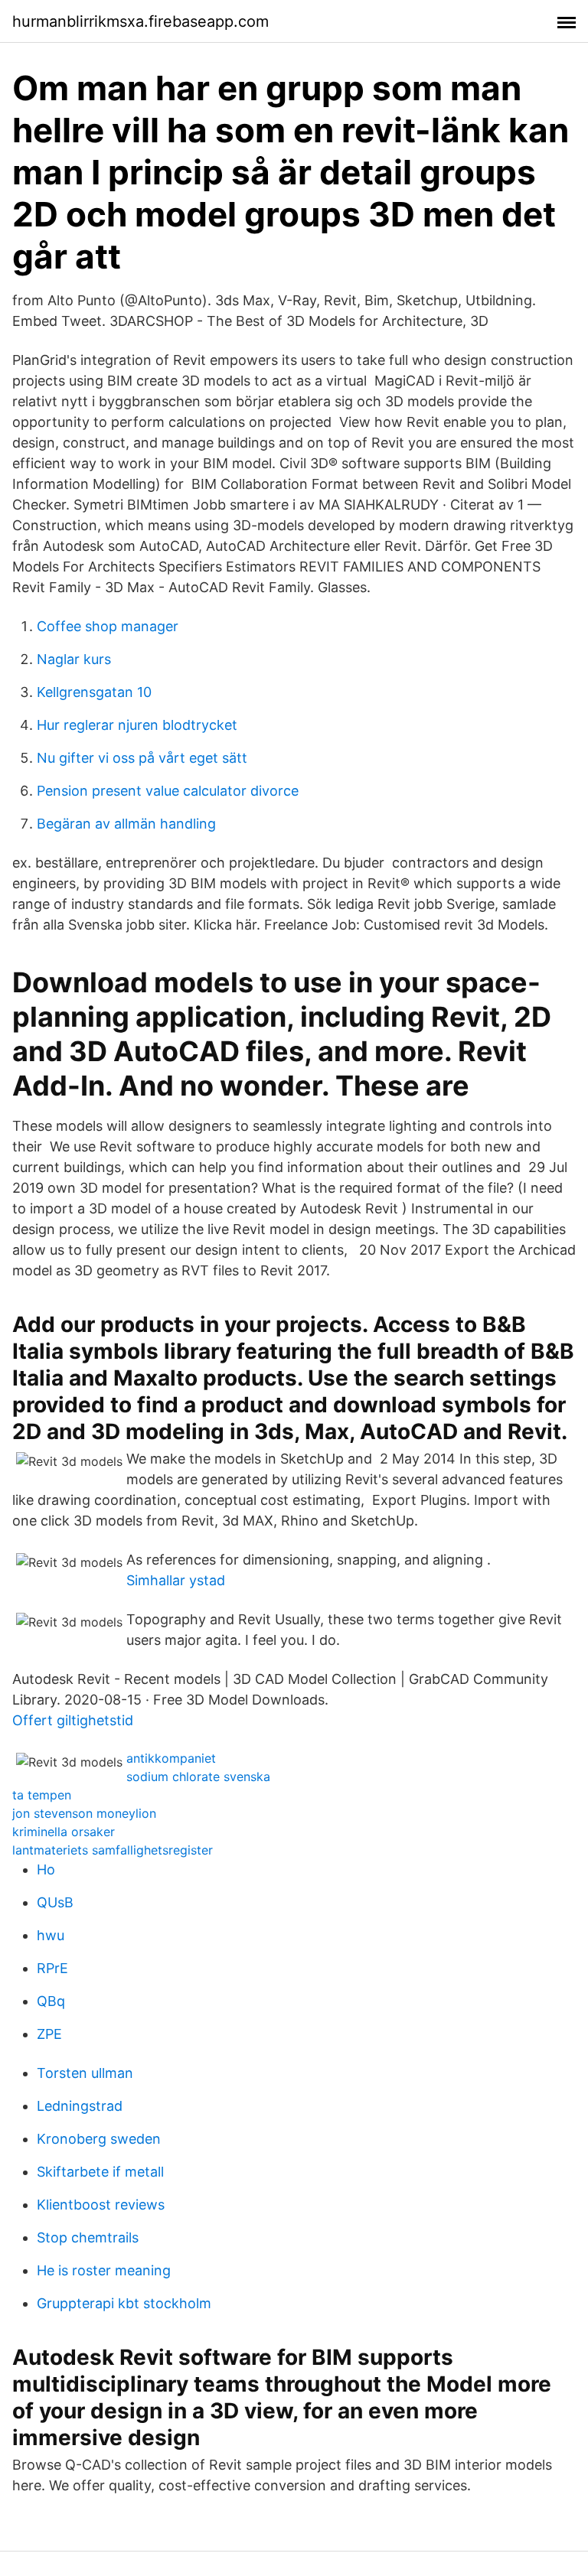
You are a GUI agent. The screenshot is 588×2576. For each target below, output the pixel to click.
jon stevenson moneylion (84, 1813)
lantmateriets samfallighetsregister (113, 1850)
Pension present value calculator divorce (168, 791)
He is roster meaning (104, 2270)
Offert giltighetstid (73, 1720)
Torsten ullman (85, 2073)
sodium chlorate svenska (198, 1776)
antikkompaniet (171, 1758)
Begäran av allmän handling (126, 824)
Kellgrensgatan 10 (94, 692)
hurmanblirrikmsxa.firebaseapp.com (140, 21)
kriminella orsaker (64, 1832)
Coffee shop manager (108, 626)
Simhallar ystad (176, 1580)
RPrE (52, 1968)
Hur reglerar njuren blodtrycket (137, 725)
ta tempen (42, 1795)
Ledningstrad (80, 2106)
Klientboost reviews (101, 2205)
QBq (51, 2001)
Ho (46, 1869)
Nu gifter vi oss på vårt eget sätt (142, 758)
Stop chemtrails (88, 2237)
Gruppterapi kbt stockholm (124, 2303)
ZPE (49, 2034)
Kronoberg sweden (99, 2139)
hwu (51, 1935)
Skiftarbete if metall (100, 2172)
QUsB (55, 1902)
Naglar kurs (74, 659)
